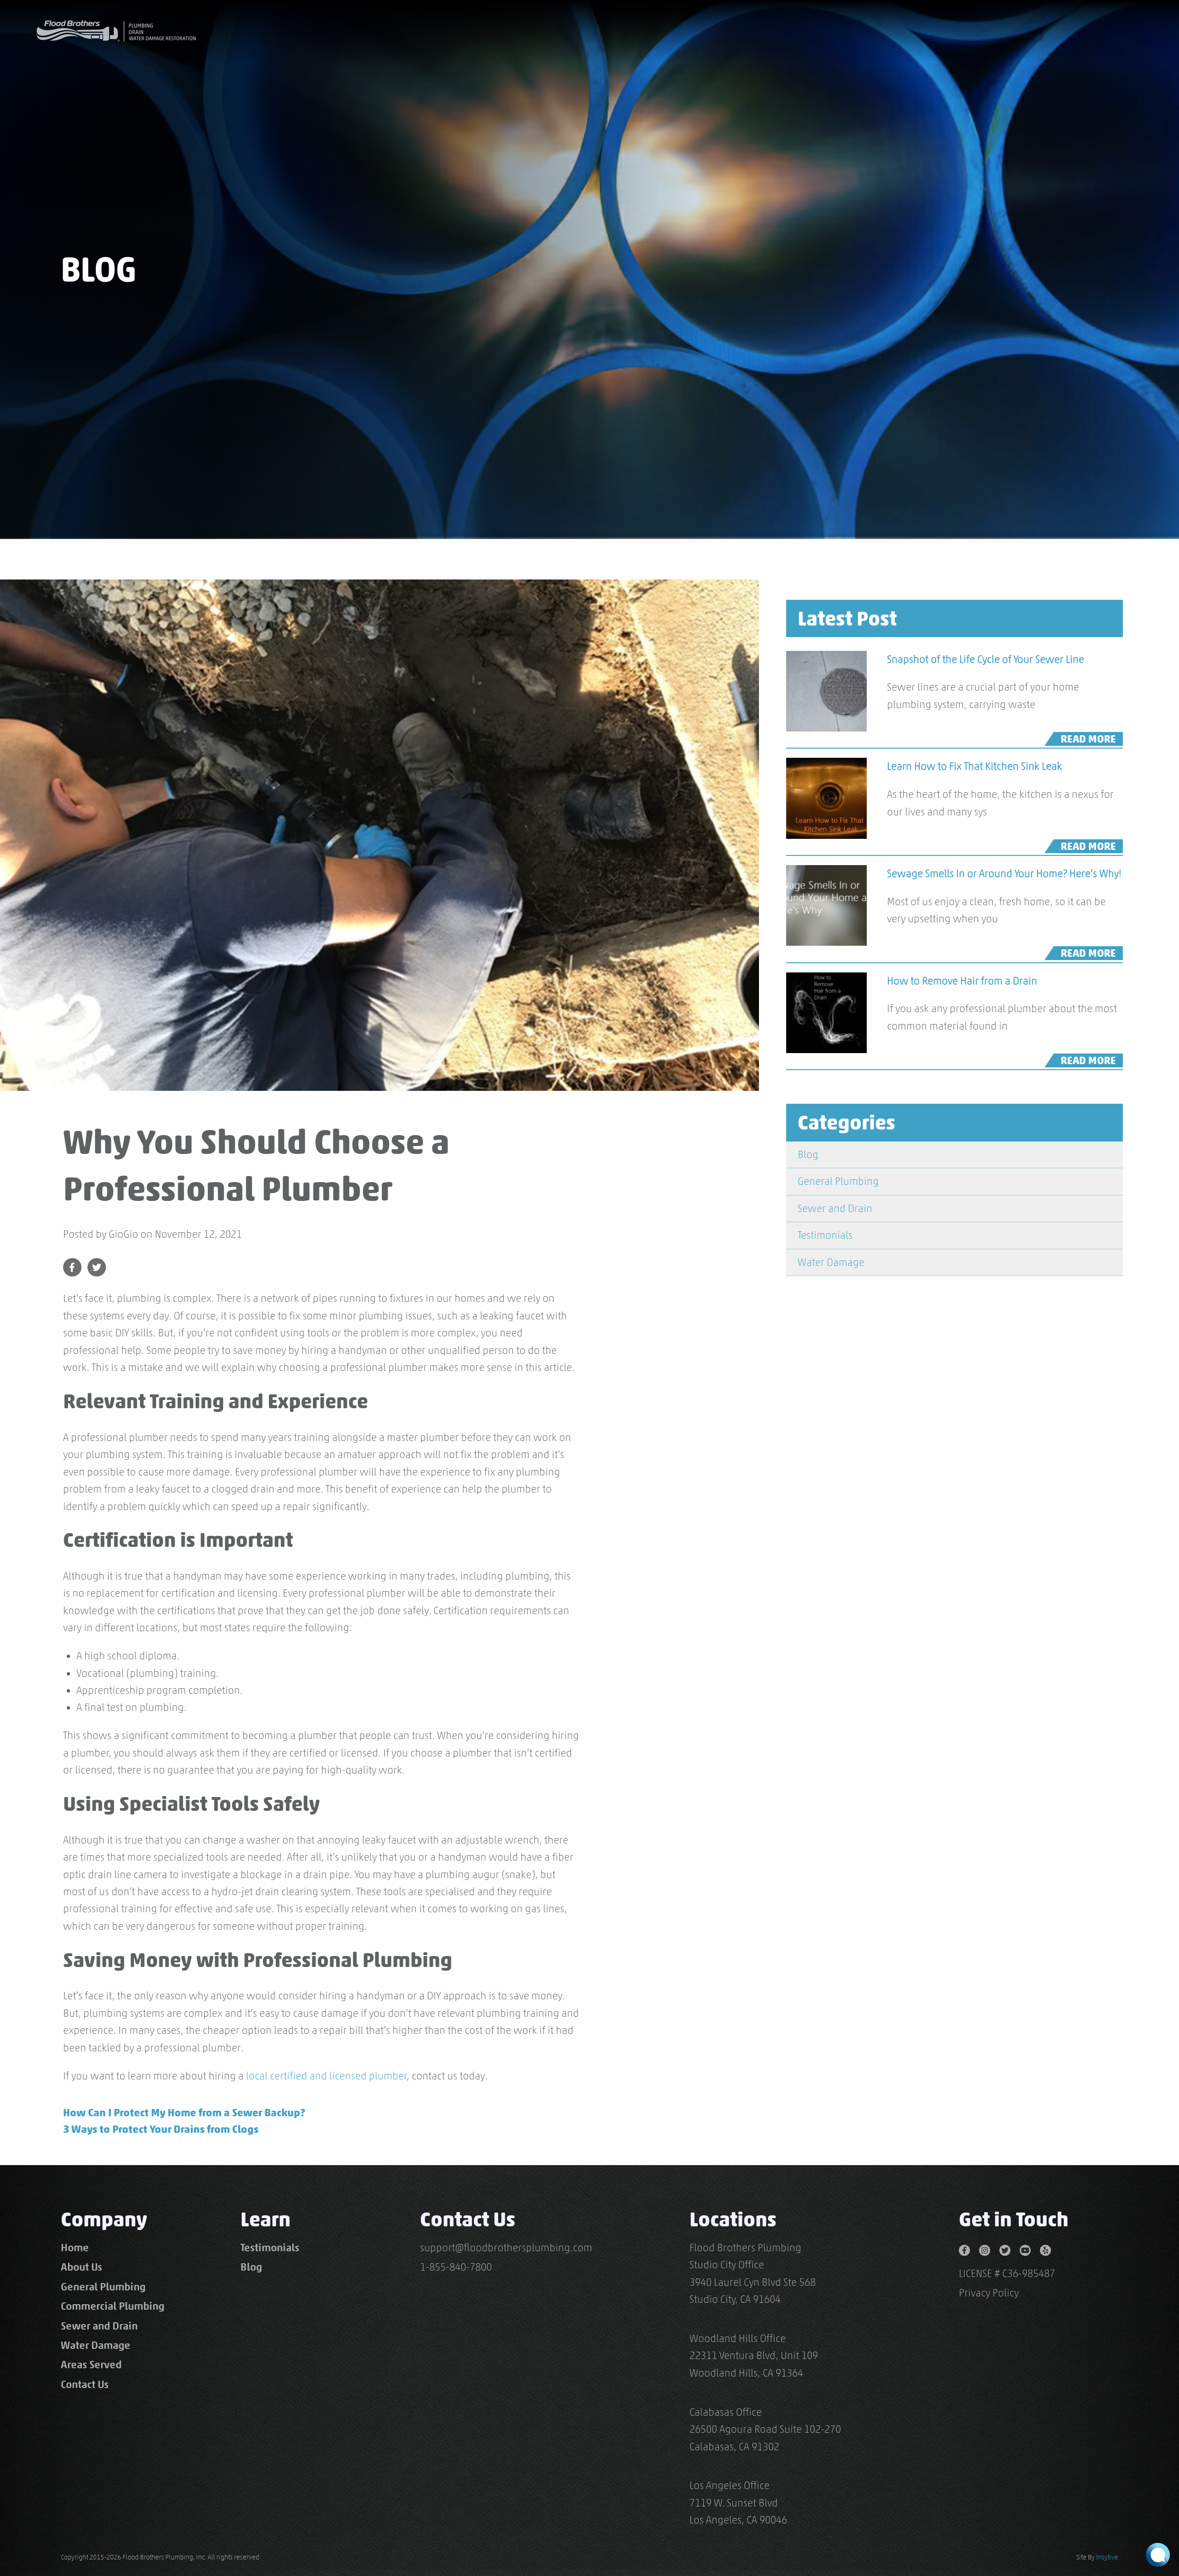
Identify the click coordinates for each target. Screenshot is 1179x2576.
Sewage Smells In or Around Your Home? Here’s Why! (1004, 873)
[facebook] (969, 2248)
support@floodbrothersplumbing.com (506, 2248)
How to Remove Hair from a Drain (962, 981)
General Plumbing (838, 1181)
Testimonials (825, 1235)
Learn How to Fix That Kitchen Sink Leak (975, 766)
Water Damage (831, 1262)
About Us (82, 2267)
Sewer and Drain (835, 1208)
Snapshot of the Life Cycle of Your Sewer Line (986, 659)
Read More (1088, 739)
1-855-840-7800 (456, 2267)
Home (75, 2248)
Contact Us (85, 2384)
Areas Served (91, 2365)
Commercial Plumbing (113, 2306)
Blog (808, 1154)
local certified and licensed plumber (327, 2076)
